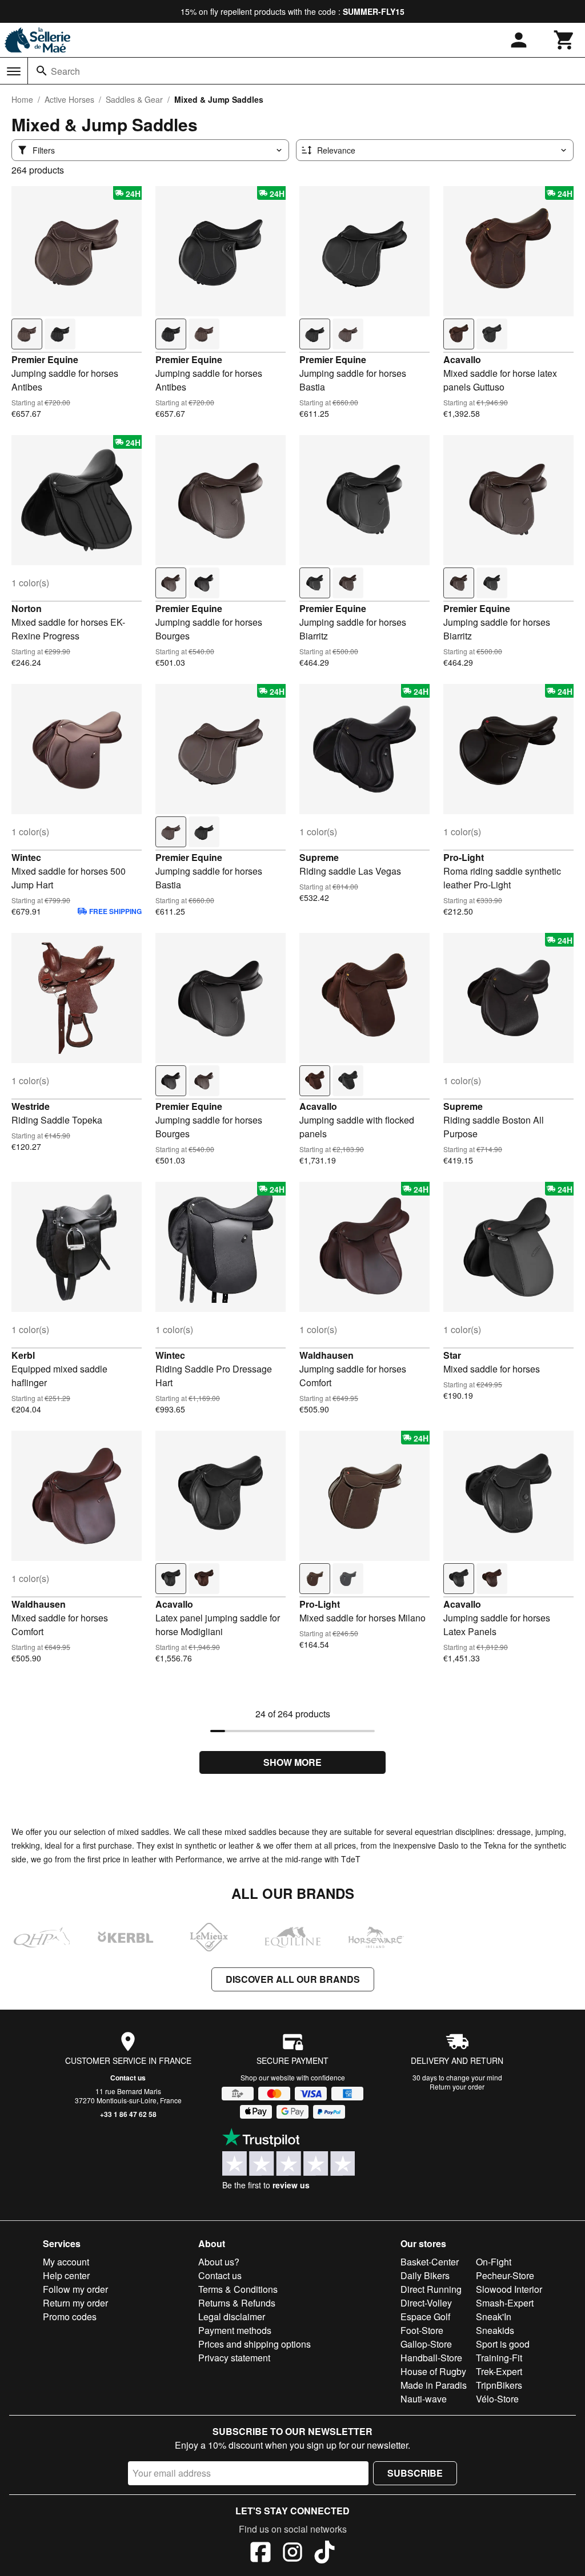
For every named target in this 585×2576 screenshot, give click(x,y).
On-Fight (494, 2262)
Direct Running (431, 2289)
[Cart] (564, 40)
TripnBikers (499, 2385)
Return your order (457, 2086)
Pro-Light (464, 857)
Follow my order (75, 2289)
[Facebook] (261, 2554)
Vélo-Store (497, 2399)
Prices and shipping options (255, 2344)
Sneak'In (494, 2317)
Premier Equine (45, 359)
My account (66, 2262)
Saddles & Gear (134, 99)
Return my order (75, 2303)
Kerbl (23, 1355)
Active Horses (69, 99)
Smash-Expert (505, 2303)
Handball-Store (431, 2358)
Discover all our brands (293, 1979)
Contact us (128, 2078)
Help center (66, 2275)
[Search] (42, 71)
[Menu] (14, 71)
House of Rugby (433, 2371)
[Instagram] (292, 2554)
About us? (219, 2262)
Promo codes (70, 2317)
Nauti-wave (424, 2399)
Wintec (26, 857)
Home (22, 99)
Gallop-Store (426, 2344)
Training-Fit (499, 2358)
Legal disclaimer (232, 2317)
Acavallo (462, 359)
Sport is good (503, 2344)
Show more (292, 1762)
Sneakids (495, 2330)
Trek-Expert (499, 2371)
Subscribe (415, 2473)
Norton (27, 608)
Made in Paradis (434, 2385)
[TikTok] (324, 2554)
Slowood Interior (509, 2289)
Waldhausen (326, 1355)
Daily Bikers (425, 2275)
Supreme (319, 857)
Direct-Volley (426, 2303)
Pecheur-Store (505, 2275)
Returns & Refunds (237, 2303)
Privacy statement (234, 2358)
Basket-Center (430, 2262)
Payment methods (235, 2330)
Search (65, 71)
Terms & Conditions (238, 2289)
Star (452, 1355)
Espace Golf (425, 2317)
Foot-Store (422, 2330)
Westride (31, 1106)
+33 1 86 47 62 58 (128, 2114)
